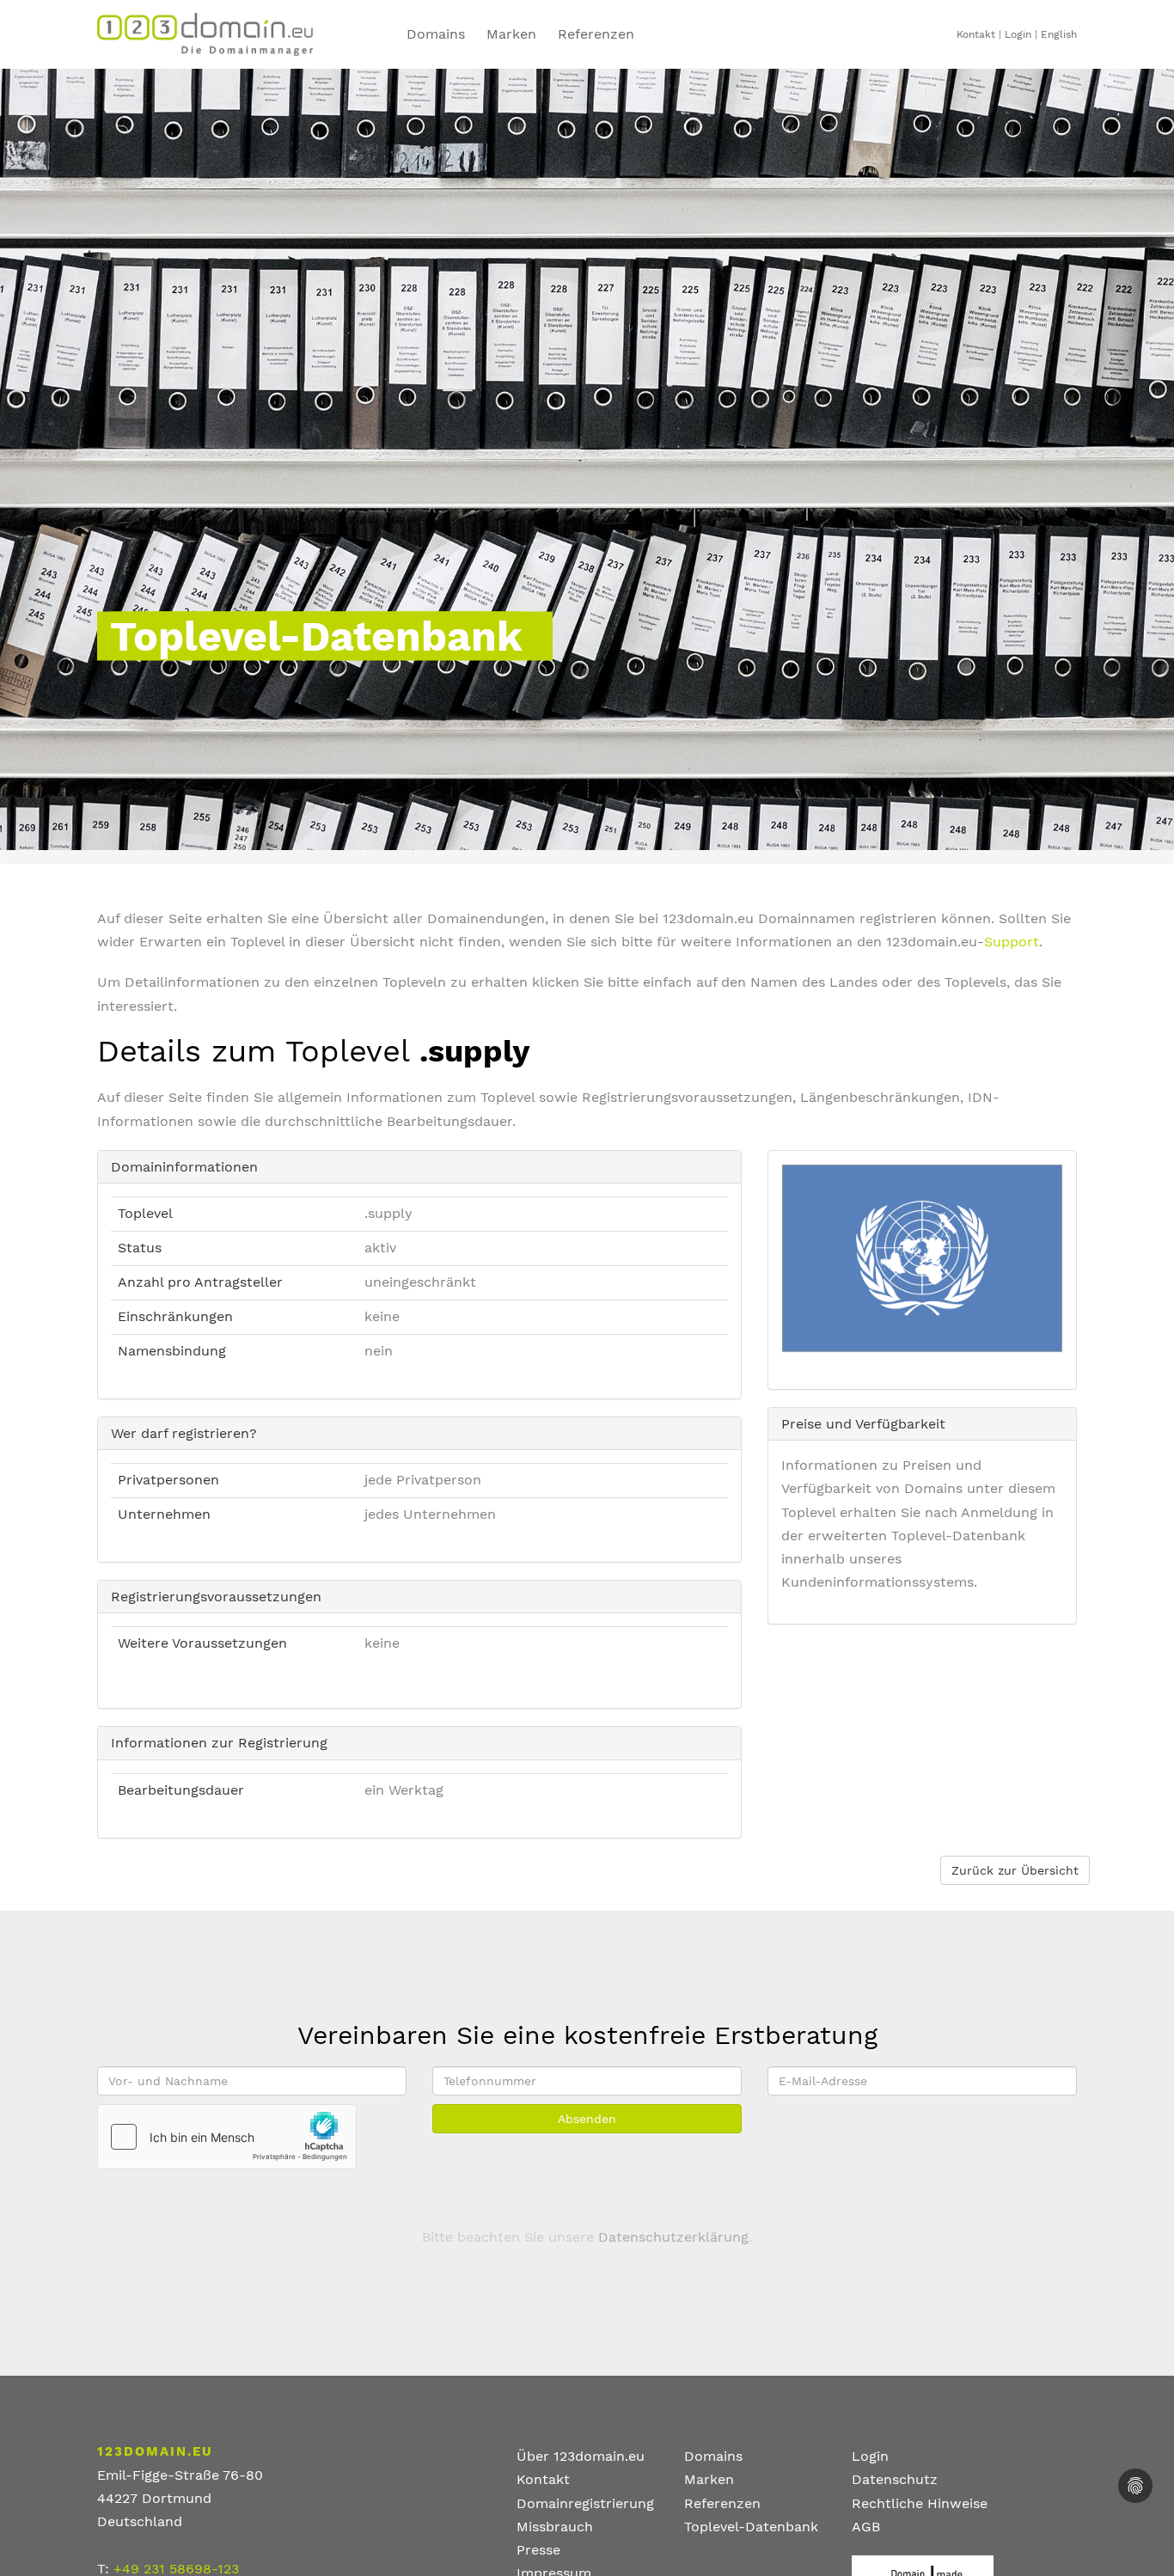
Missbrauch (555, 2527)
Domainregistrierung (585, 2503)
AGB (866, 2527)
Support (1012, 942)
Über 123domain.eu (581, 2456)
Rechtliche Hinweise (920, 2503)
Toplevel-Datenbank (751, 2527)
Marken (511, 34)
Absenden (587, 2119)
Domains (436, 34)
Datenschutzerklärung (673, 2237)
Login (1018, 34)
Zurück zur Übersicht (1015, 1870)
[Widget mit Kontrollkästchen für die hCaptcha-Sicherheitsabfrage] (227, 2137)
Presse (538, 2550)
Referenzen (596, 34)
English (1059, 34)
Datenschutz (895, 2479)
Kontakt (976, 34)
